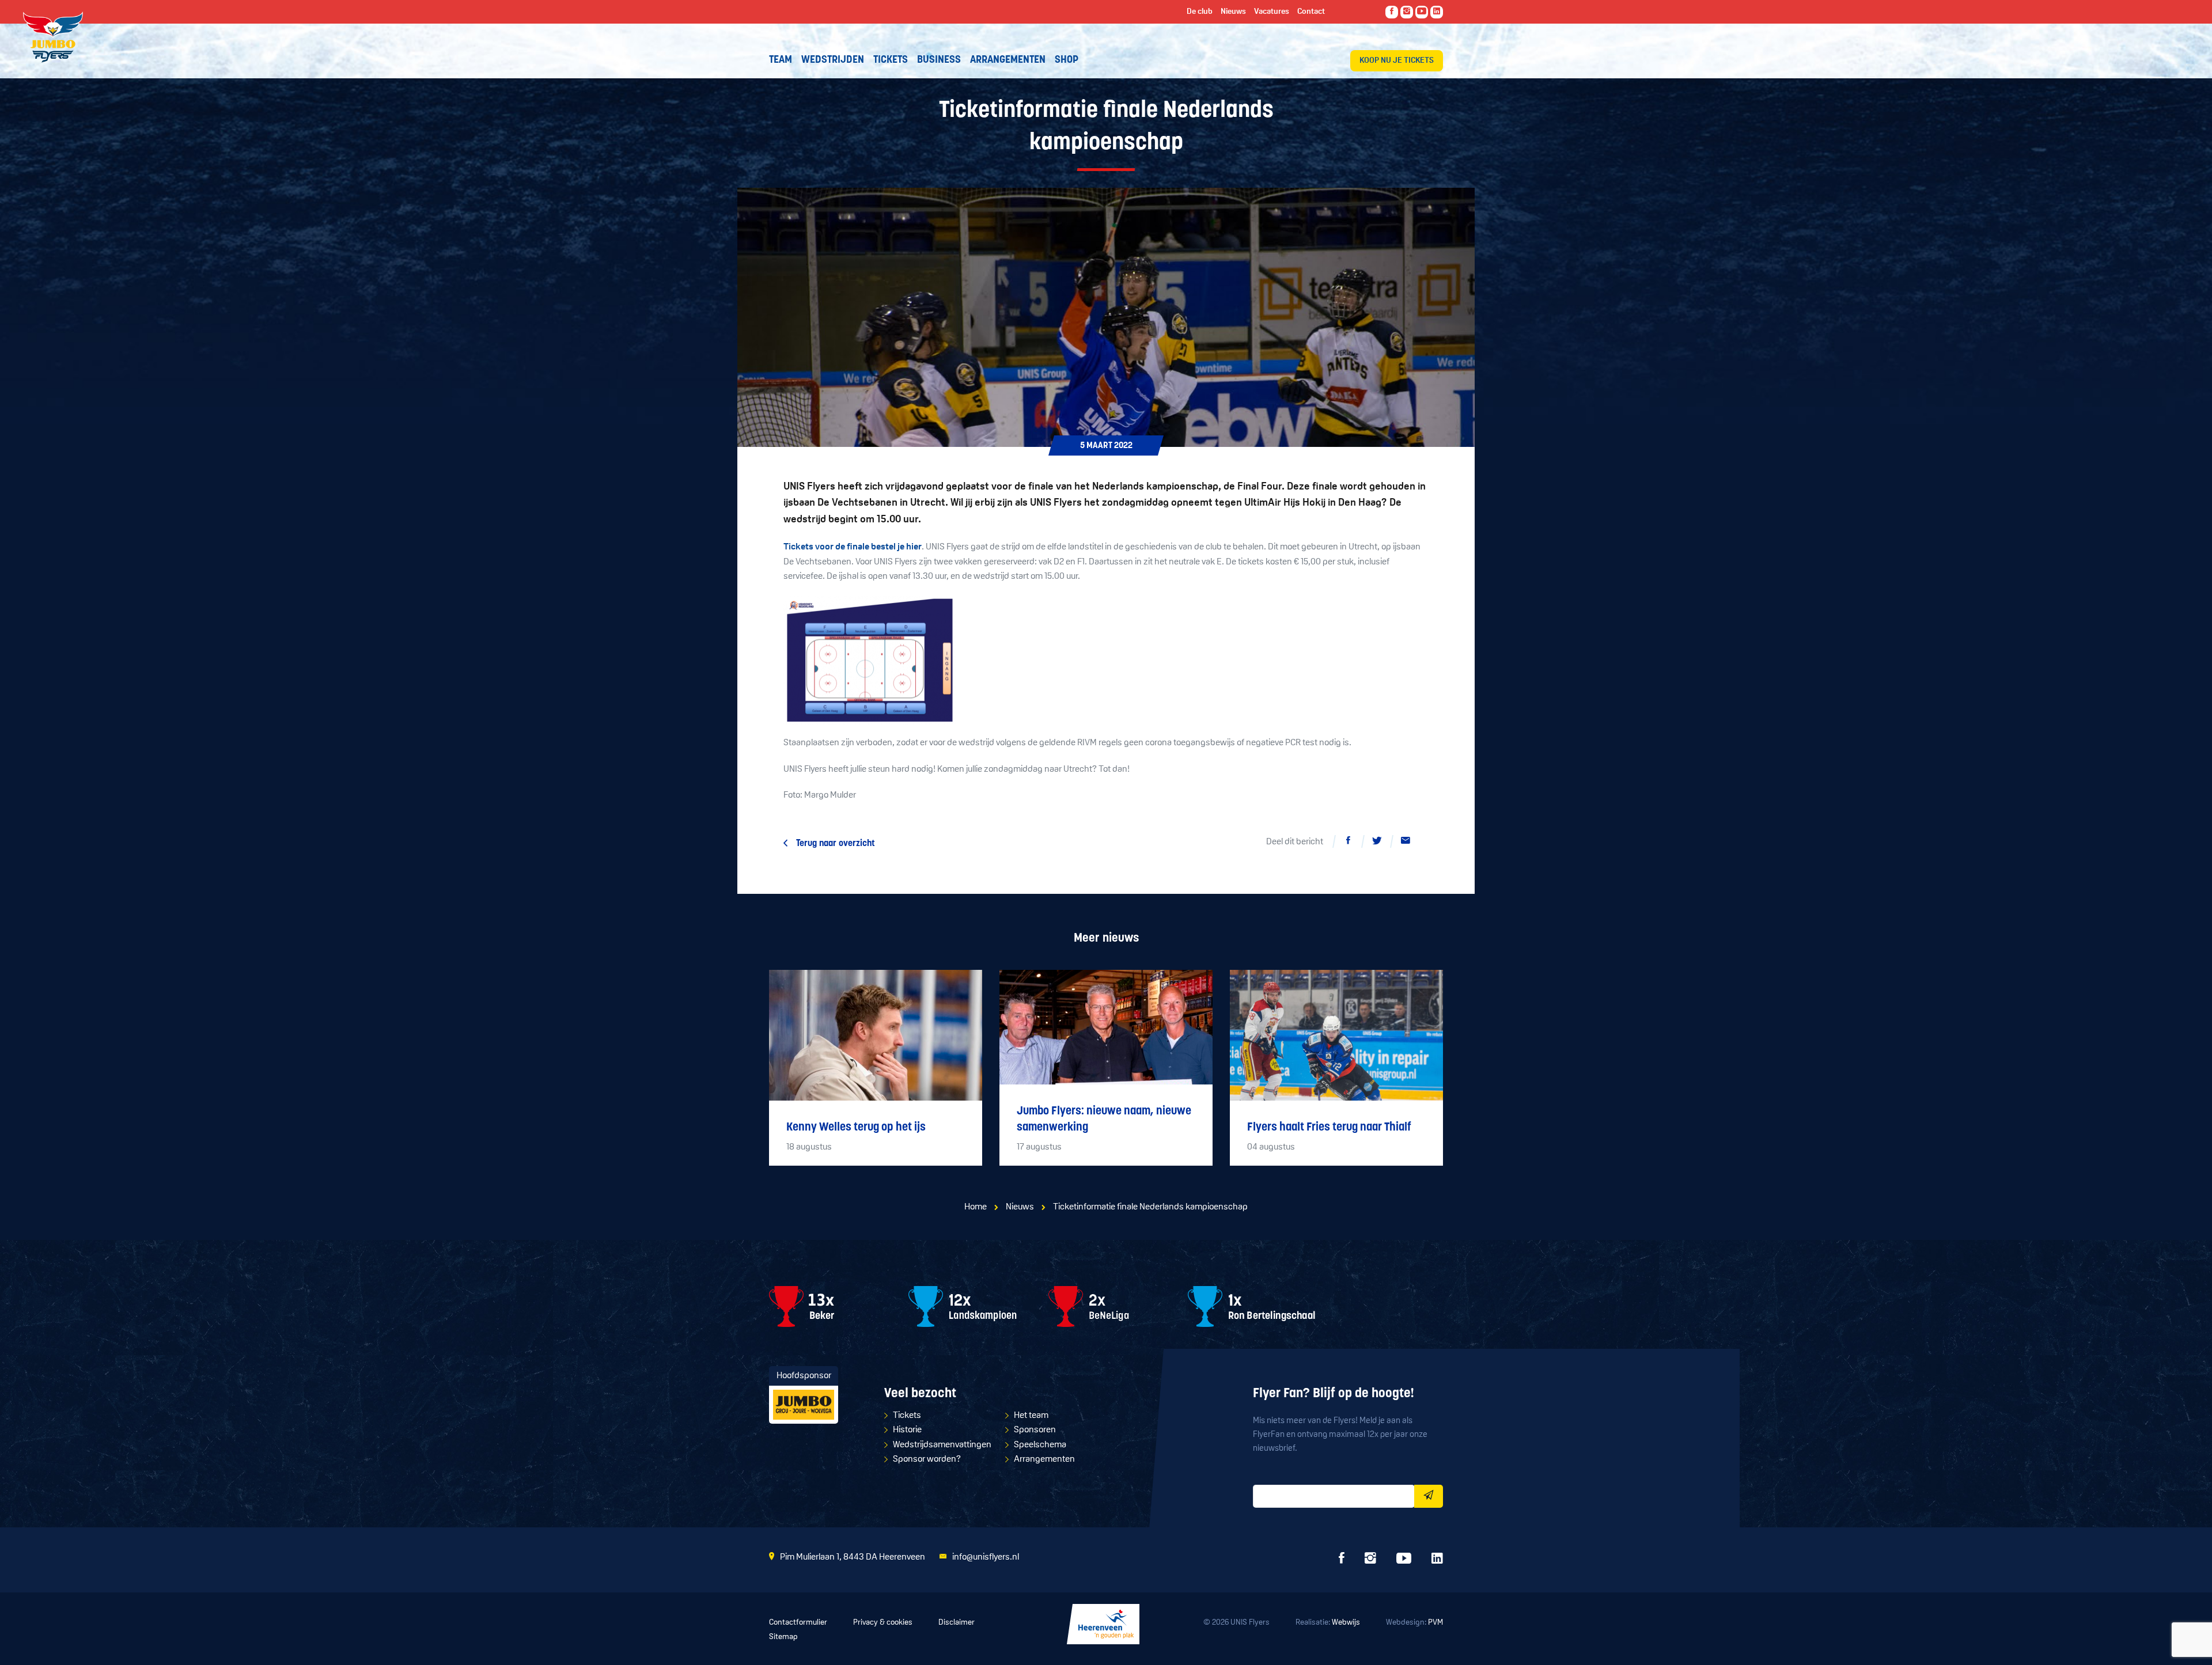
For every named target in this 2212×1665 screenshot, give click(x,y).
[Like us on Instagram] (1407, 12)
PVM (1435, 1623)
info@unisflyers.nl (986, 1557)
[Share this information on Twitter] (1377, 843)
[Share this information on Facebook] (1348, 843)
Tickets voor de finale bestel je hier (853, 547)
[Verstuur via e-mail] (1406, 843)
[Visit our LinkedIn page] (1437, 12)
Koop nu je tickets (1397, 61)
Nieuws (1020, 1207)
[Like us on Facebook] (1392, 12)
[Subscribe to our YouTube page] (1422, 12)
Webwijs (1346, 1623)
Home (976, 1207)
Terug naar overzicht (836, 844)
